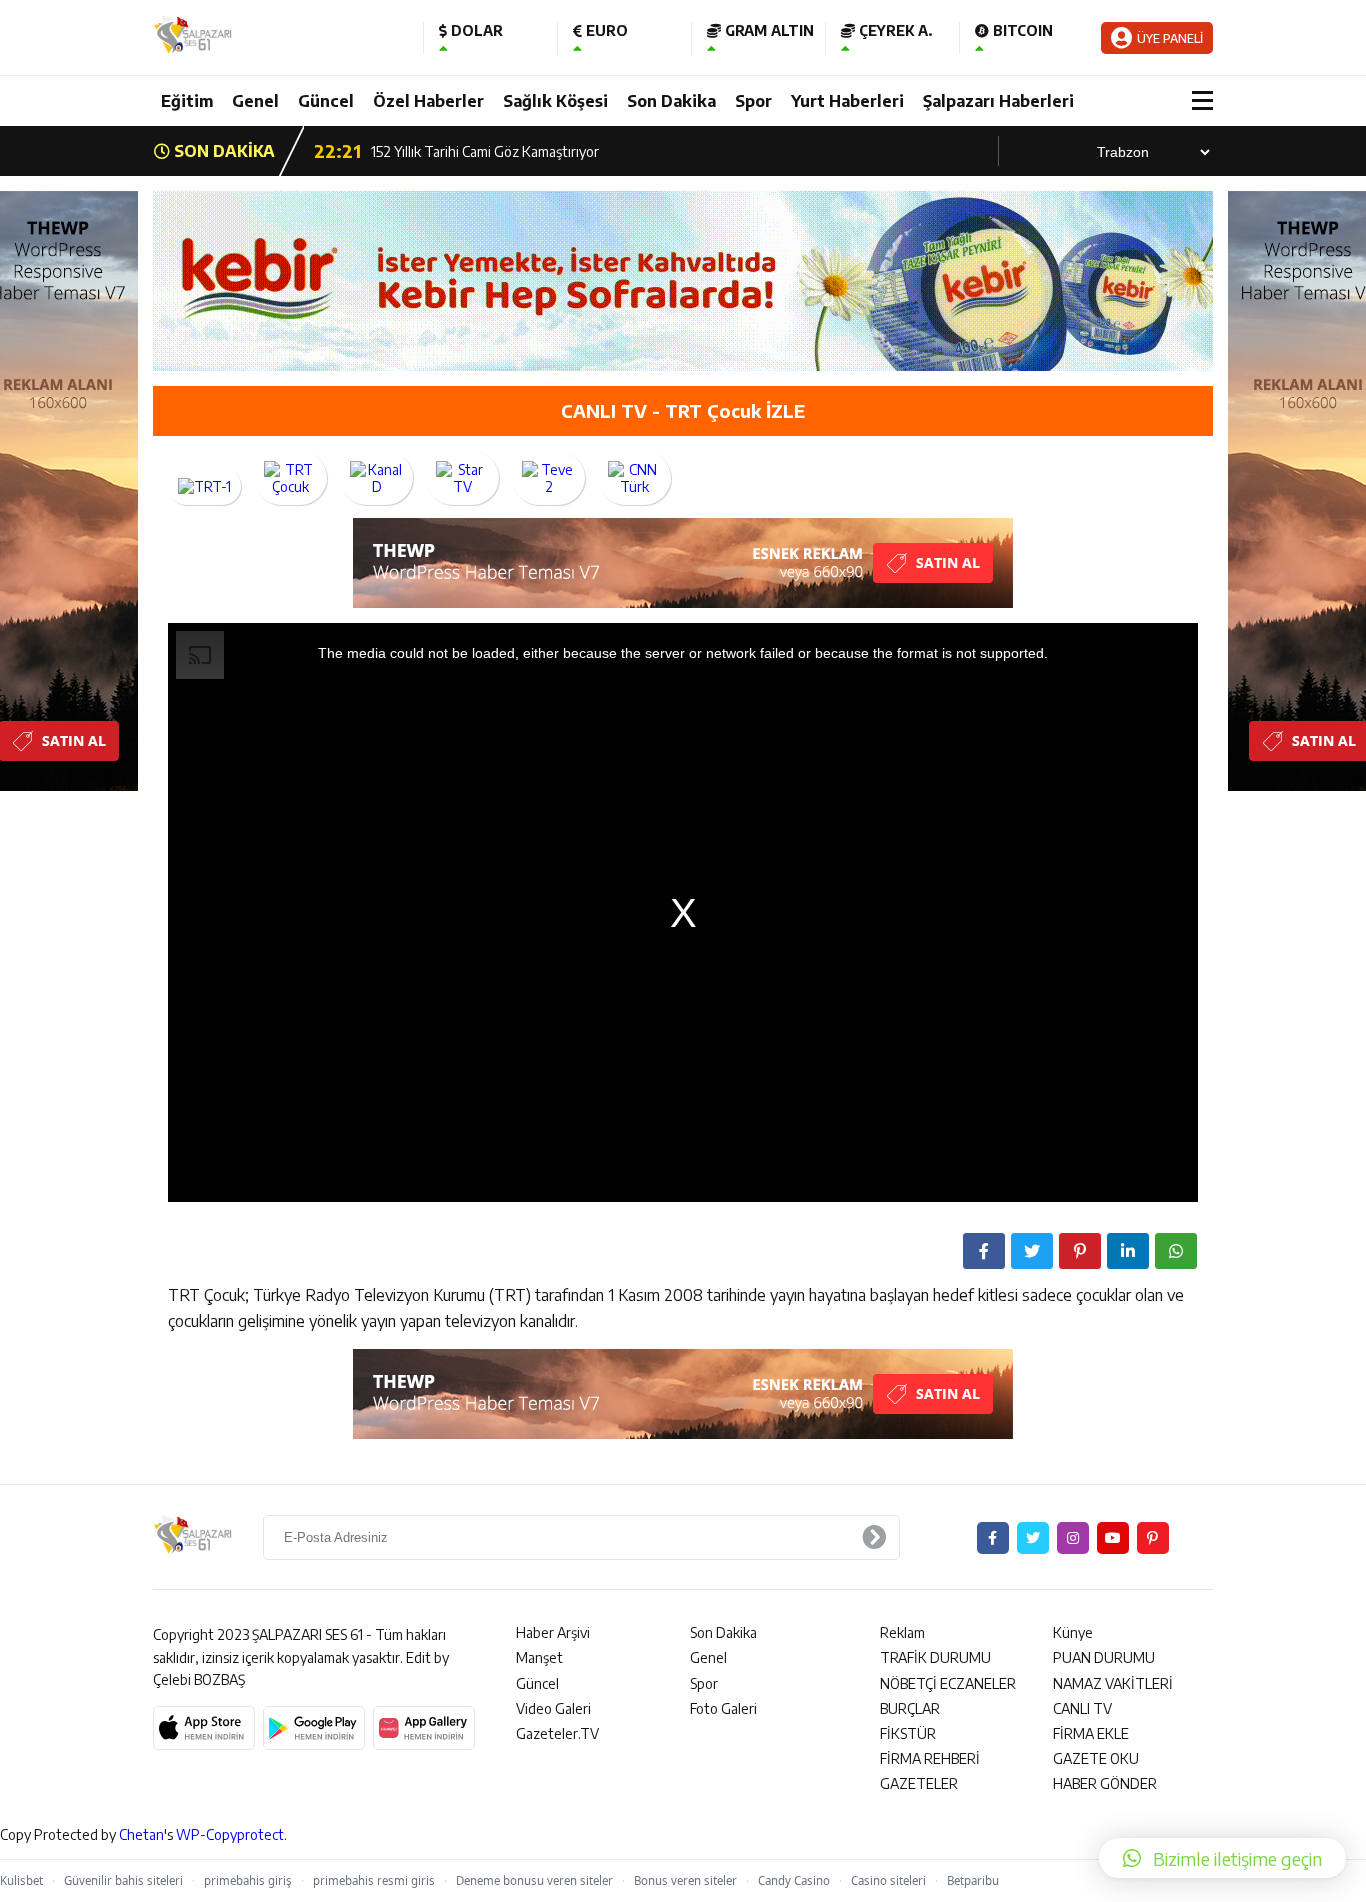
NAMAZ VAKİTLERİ (1113, 1683)
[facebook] (993, 1538)
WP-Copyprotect (230, 1834)
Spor (753, 101)
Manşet (539, 1657)
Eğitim (187, 101)
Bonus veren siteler (685, 1880)
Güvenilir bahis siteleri (123, 1880)
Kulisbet (21, 1880)
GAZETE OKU (1096, 1758)
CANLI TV (1082, 1708)
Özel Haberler (428, 101)
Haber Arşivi (553, 1632)
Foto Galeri (723, 1708)
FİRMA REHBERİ (930, 1758)
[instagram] (1073, 1538)
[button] (1222, 1858)
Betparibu (973, 1880)
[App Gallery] (424, 1728)
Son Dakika (671, 101)
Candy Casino (794, 1880)
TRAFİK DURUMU (935, 1657)
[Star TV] (462, 478)
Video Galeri (553, 1708)
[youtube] (1113, 1538)
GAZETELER (919, 1783)
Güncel (326, 101)
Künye (1073, 1632)
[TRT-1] (204, 486)
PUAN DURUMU (1104, 1657)
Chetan (141, 1834)
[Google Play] (314, 1728)
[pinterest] (1153, 1538)
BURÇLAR (910, 1708)
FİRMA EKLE (1091, 1733)
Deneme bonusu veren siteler (534, 1880)
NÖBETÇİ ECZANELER (948, 1683)
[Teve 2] (548, 478)
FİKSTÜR (908, 1733)
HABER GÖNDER (1105, 1783)
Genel (255, 101)
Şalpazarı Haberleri (998, 101)
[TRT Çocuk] (290, 478)
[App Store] (204, 1728)
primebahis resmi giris (374, 1880)
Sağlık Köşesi (555, 101)
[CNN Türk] (634, 478)
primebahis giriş (248, 1880)
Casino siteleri (888, 1880)
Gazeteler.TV (557, 1733)
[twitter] (1033, 1538)
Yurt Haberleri (847, 101)
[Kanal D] (376, 478)
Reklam (902, 1632)
